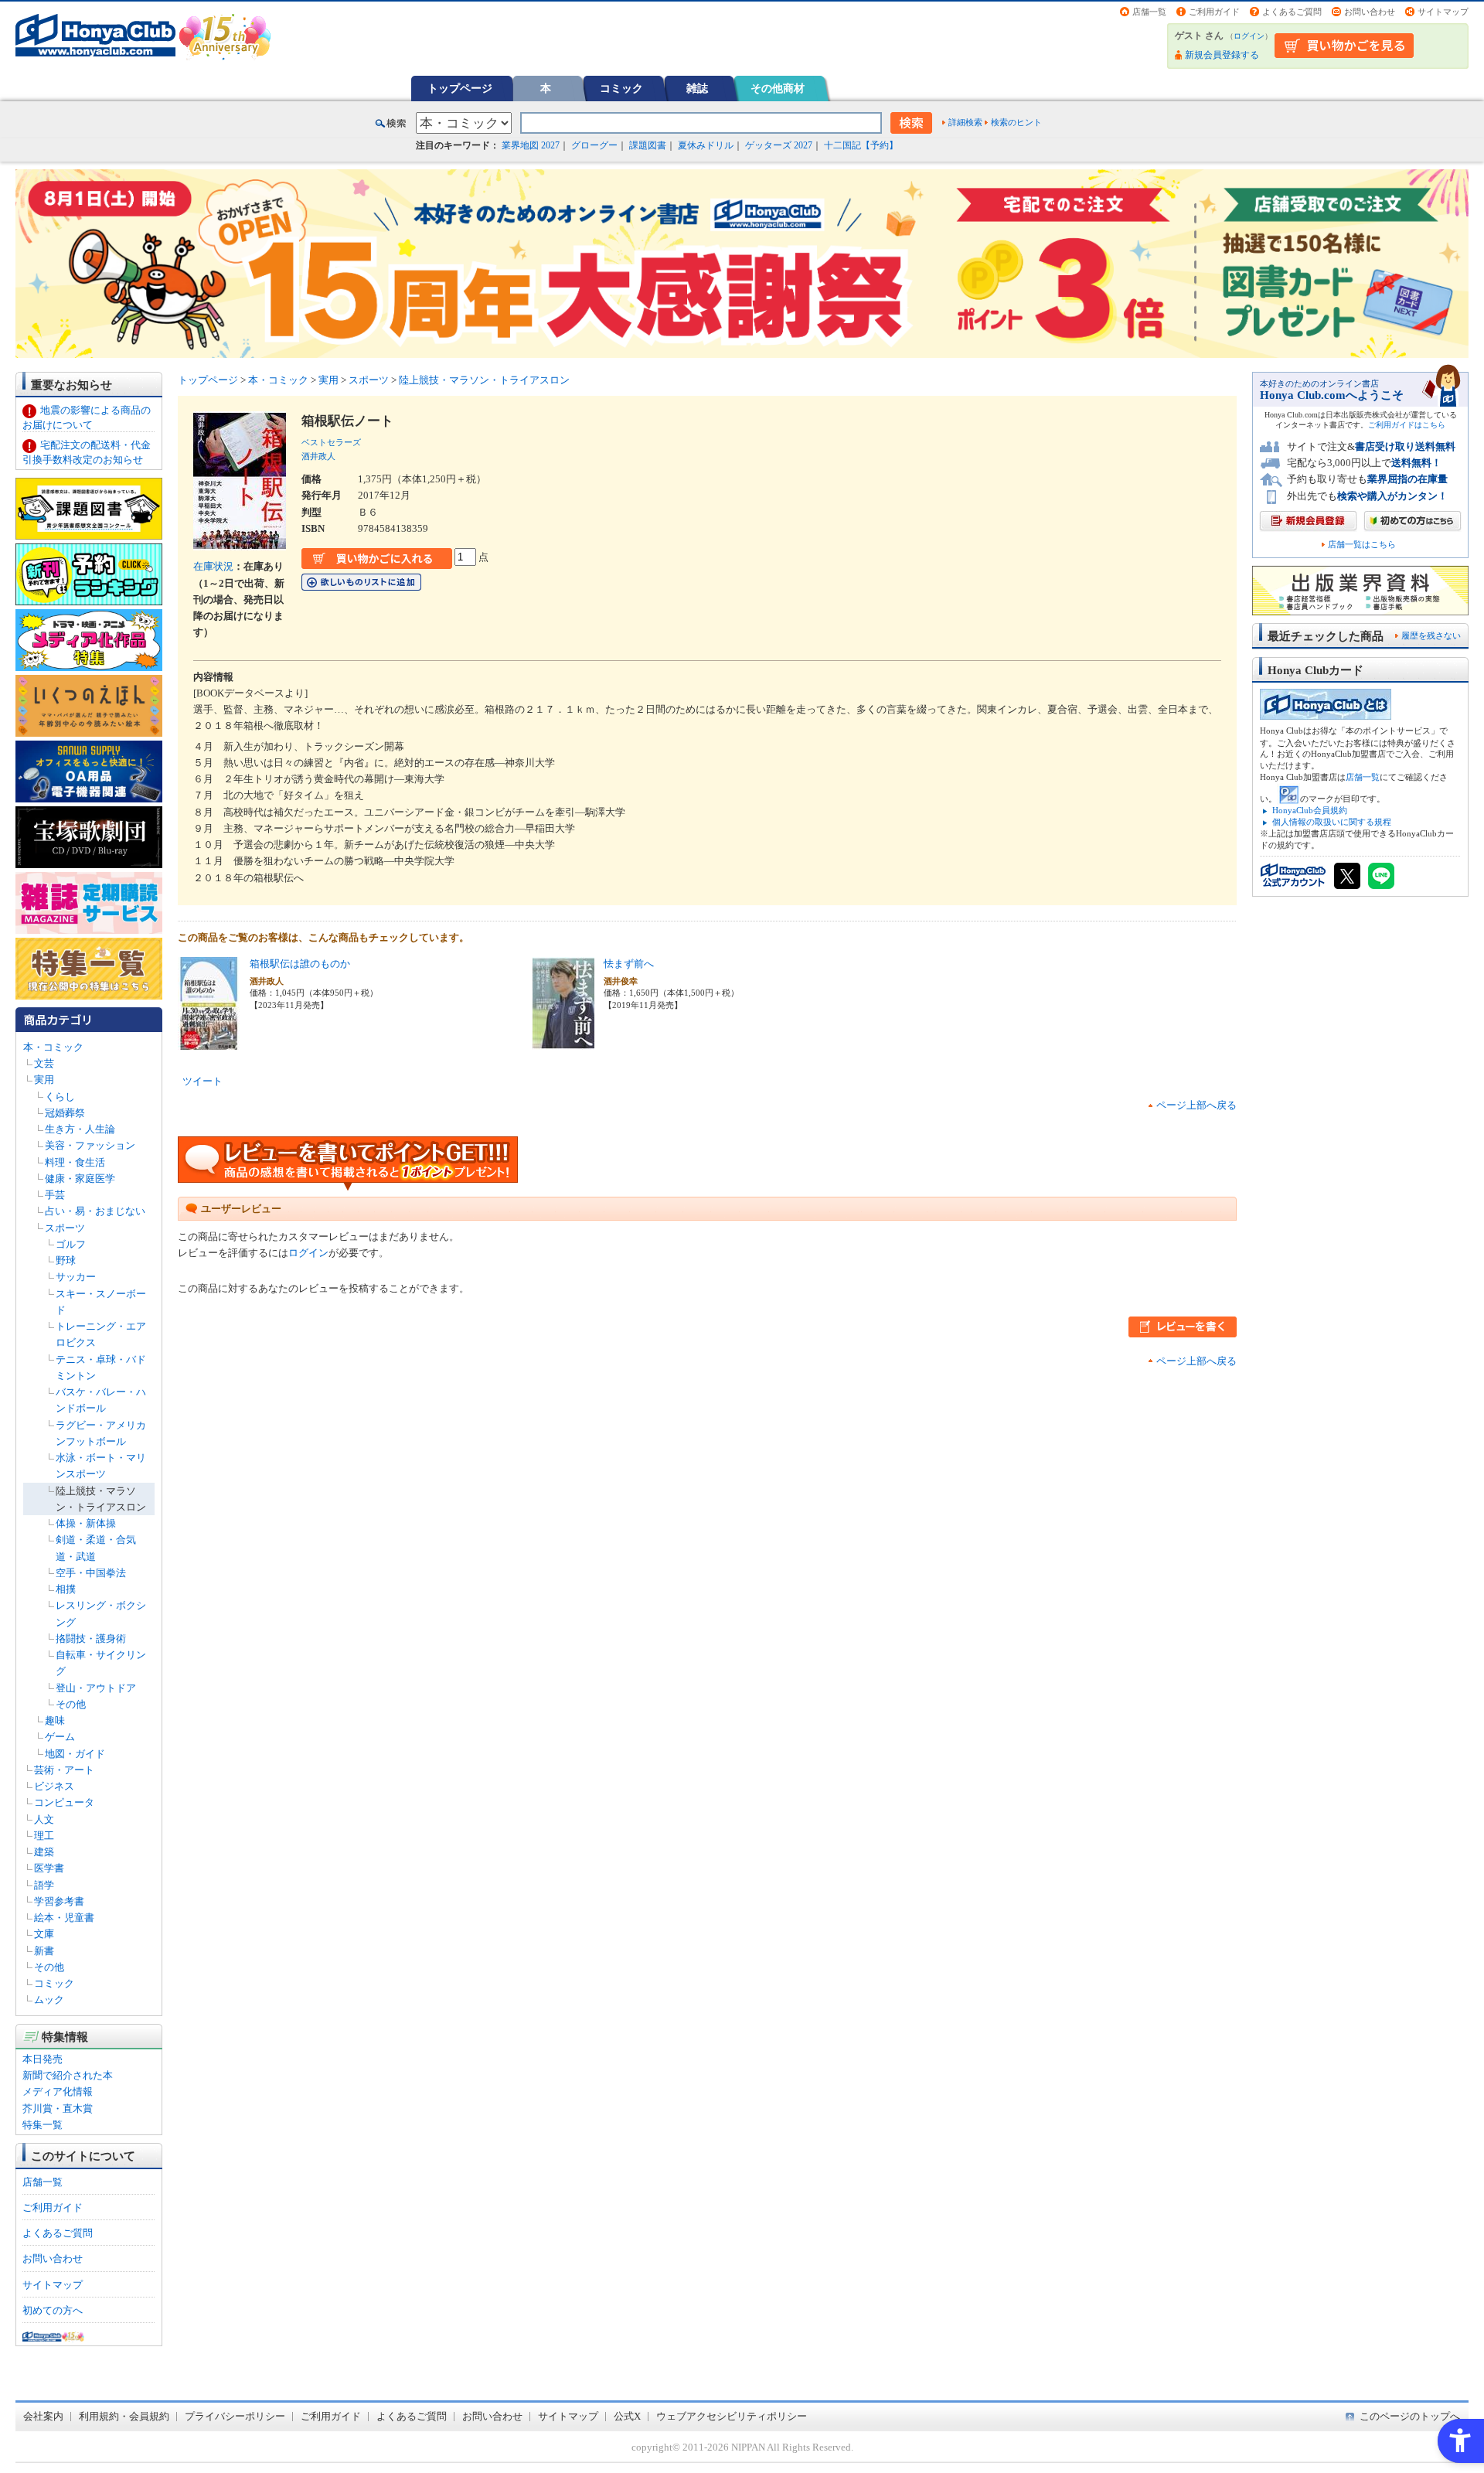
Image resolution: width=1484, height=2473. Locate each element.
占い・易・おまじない (95, 1211)
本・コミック (53, 1047)
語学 (44, 1885)
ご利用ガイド (1214, 12)
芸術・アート (64, 1770)
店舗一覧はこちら (1362, 545)
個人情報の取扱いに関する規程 (1332, 822)
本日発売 (43, 2059)
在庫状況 (213, 566)
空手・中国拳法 (91, 1573)
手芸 (55, 1195)
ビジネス (54, 1786)
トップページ (460, 88)
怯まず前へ (629, 964)
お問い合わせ (1370, 12)
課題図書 (648, 145)
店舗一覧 (1149, 12)
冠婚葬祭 (65, 1113)
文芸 (44, 1063)
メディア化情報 (58, 2091)
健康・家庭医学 (80, 1179)
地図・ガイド (75, 1754)
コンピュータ (64, 1802)
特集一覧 (43, 2125)
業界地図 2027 (531, 145)
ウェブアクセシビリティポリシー (732, 2416)
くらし (60, 1097)
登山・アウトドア (96, 1688)
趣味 (55, 1720)
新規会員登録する (1222, 55)
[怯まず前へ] (563, 1042)
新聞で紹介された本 (68, 2075)
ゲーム (60, 1737)
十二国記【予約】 (861, 145)
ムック (49, 2000)
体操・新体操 (86, 1523)
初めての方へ (53, 2310)
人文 (44, 1819)
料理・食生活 (75, 1162)
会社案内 (43, 2416)
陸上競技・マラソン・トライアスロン (484, 380)
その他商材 (778, 88)
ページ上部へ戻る (1196, 1105)
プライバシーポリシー (235, 2416)
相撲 (66, 1589)
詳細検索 (965, 122)
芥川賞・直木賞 (58, 2109)
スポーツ (65, 1228)
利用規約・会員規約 (124, 2416)
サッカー (76, 1277)
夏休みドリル (706, 145)
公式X (627, 2416)
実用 (44, 1080)
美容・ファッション (90, 1145)
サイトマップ (1443, 12)
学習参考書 (59, 1901)
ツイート (203, 1081)
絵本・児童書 (64, 1918)
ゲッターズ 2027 (779, 145)
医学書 (49, 1868)
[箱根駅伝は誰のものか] (209, 1042)
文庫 (44, 1934)
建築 (44, 1852)
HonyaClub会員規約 (1310, 810)
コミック (621, 88)
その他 (71, 1704)
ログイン (1249, 36)
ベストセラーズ (331, 442)
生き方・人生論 (80, 1129)
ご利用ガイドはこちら (1407, 425)
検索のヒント (1016, 122)
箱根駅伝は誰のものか (300, 964)
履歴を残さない (1431, 635)
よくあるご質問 (1292, 12)
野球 (66, 1260)
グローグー (594, 145)
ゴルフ (71, 1244)
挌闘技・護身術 (91, 1638)
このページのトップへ (1410, 2416)
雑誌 (697, 88)
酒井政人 (318, 456)
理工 (44, 1836)
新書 (44, 1951)
